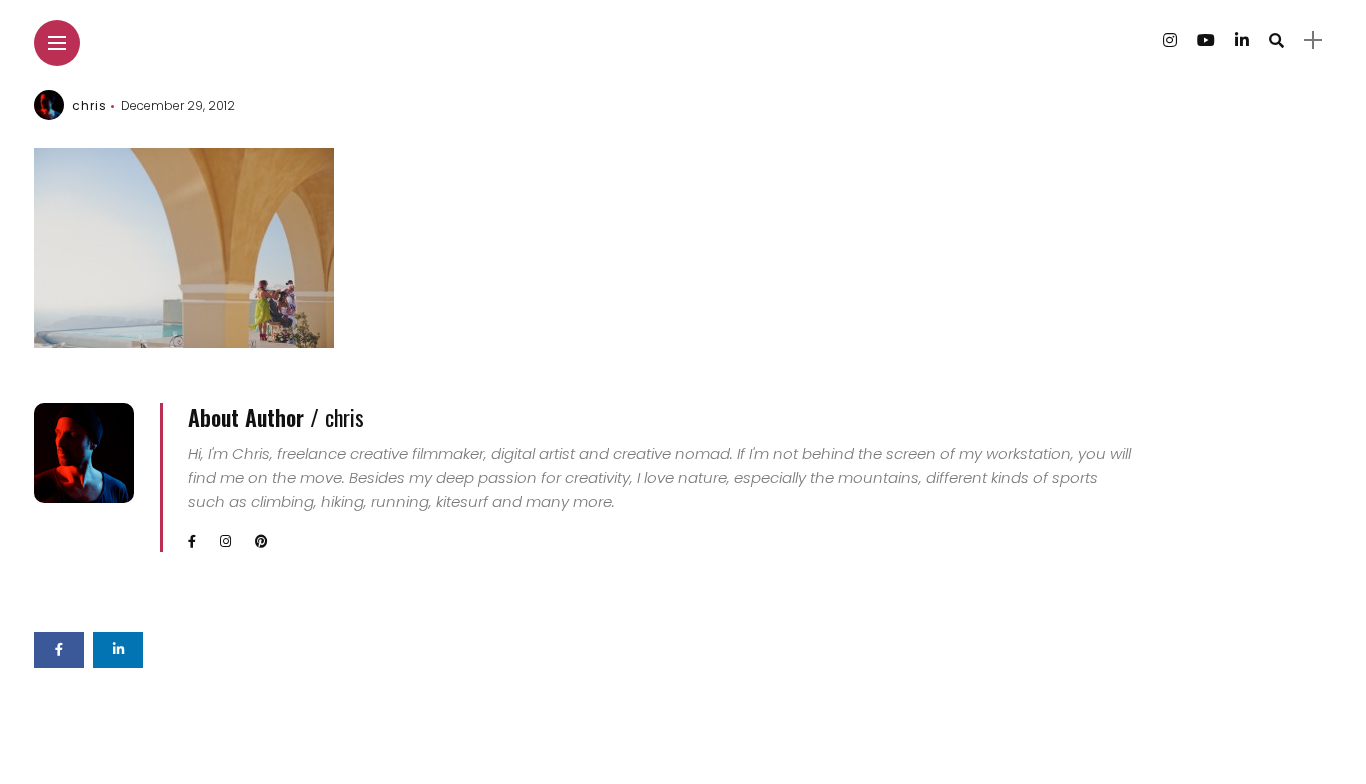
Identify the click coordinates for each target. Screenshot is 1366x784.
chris (89, 105)
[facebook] (59, 650)
